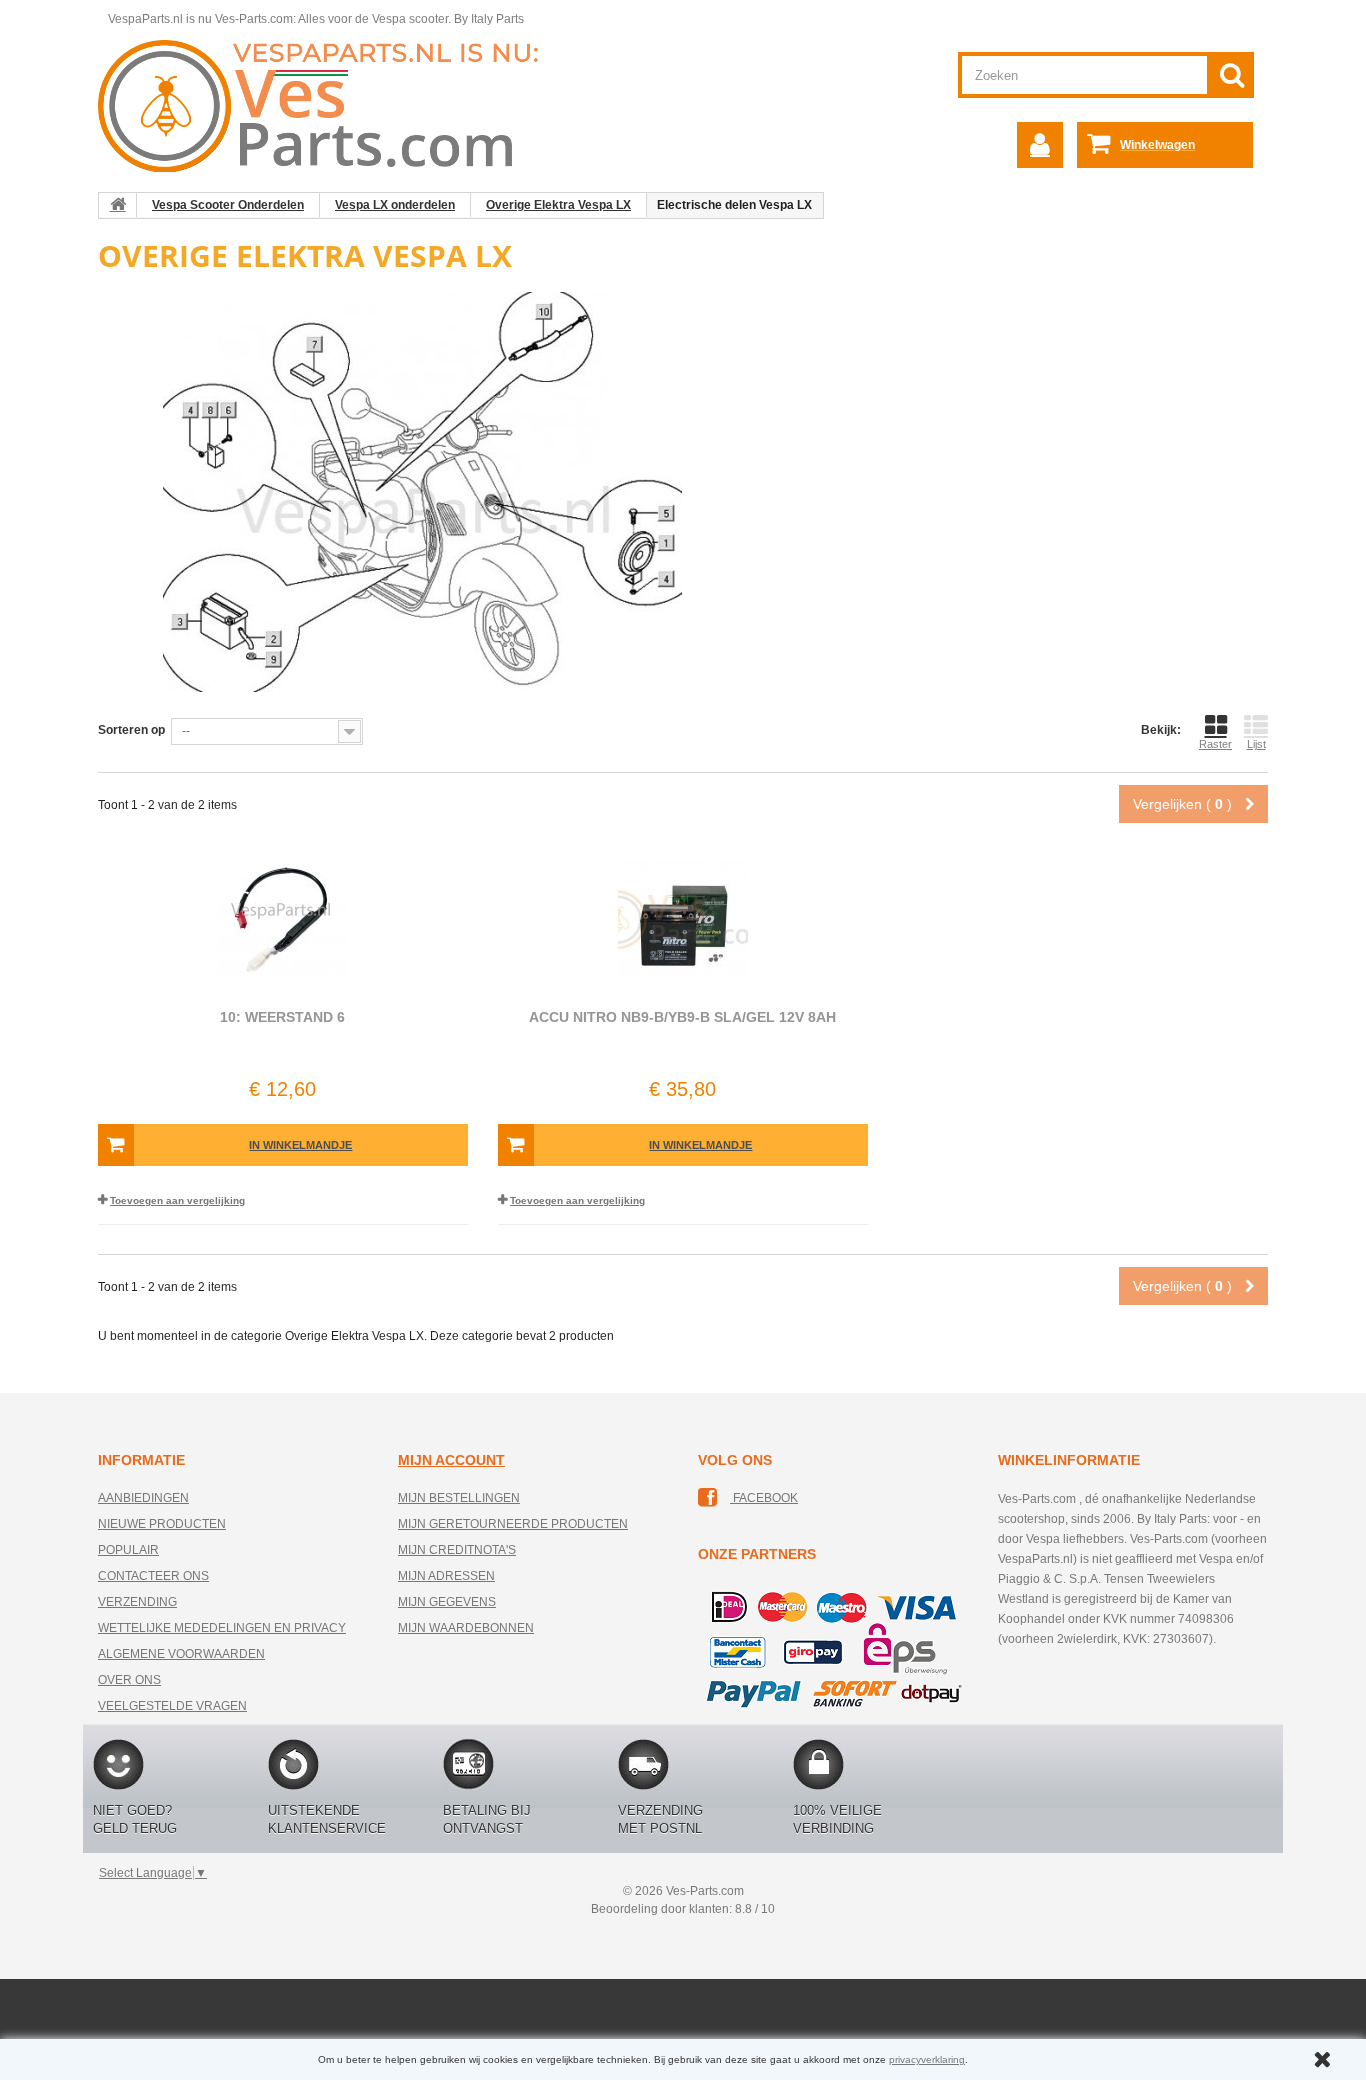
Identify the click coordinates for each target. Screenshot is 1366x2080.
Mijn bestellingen (459, 1498)
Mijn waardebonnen (466, 1628)
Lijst (1256, 744)
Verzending (137, 1602)
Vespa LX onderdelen (395, 205)
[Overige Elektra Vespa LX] (423, 491)
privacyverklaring (927, 2059)
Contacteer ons (153, 1576)
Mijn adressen (446, 1576)
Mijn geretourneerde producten (513, 1524)
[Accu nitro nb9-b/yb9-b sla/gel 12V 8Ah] (683, 920)
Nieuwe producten (162, 1524)
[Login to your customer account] (1040, 145)
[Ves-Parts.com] (329, 105)
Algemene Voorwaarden (181, 1654)
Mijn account (451, 1460)
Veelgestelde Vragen (172, 1706)
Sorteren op (131, 730)
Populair (128, 1550)
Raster (1215, 744)
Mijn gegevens (447, 1602)
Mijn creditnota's (457, 1550)
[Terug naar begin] (118, 205)
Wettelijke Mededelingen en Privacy (222, 1628)
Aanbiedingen (143, 1498)
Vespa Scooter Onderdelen (228, 205)
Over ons (129, 1680)
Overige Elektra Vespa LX (558, 205)
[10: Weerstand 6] (283, 920)
